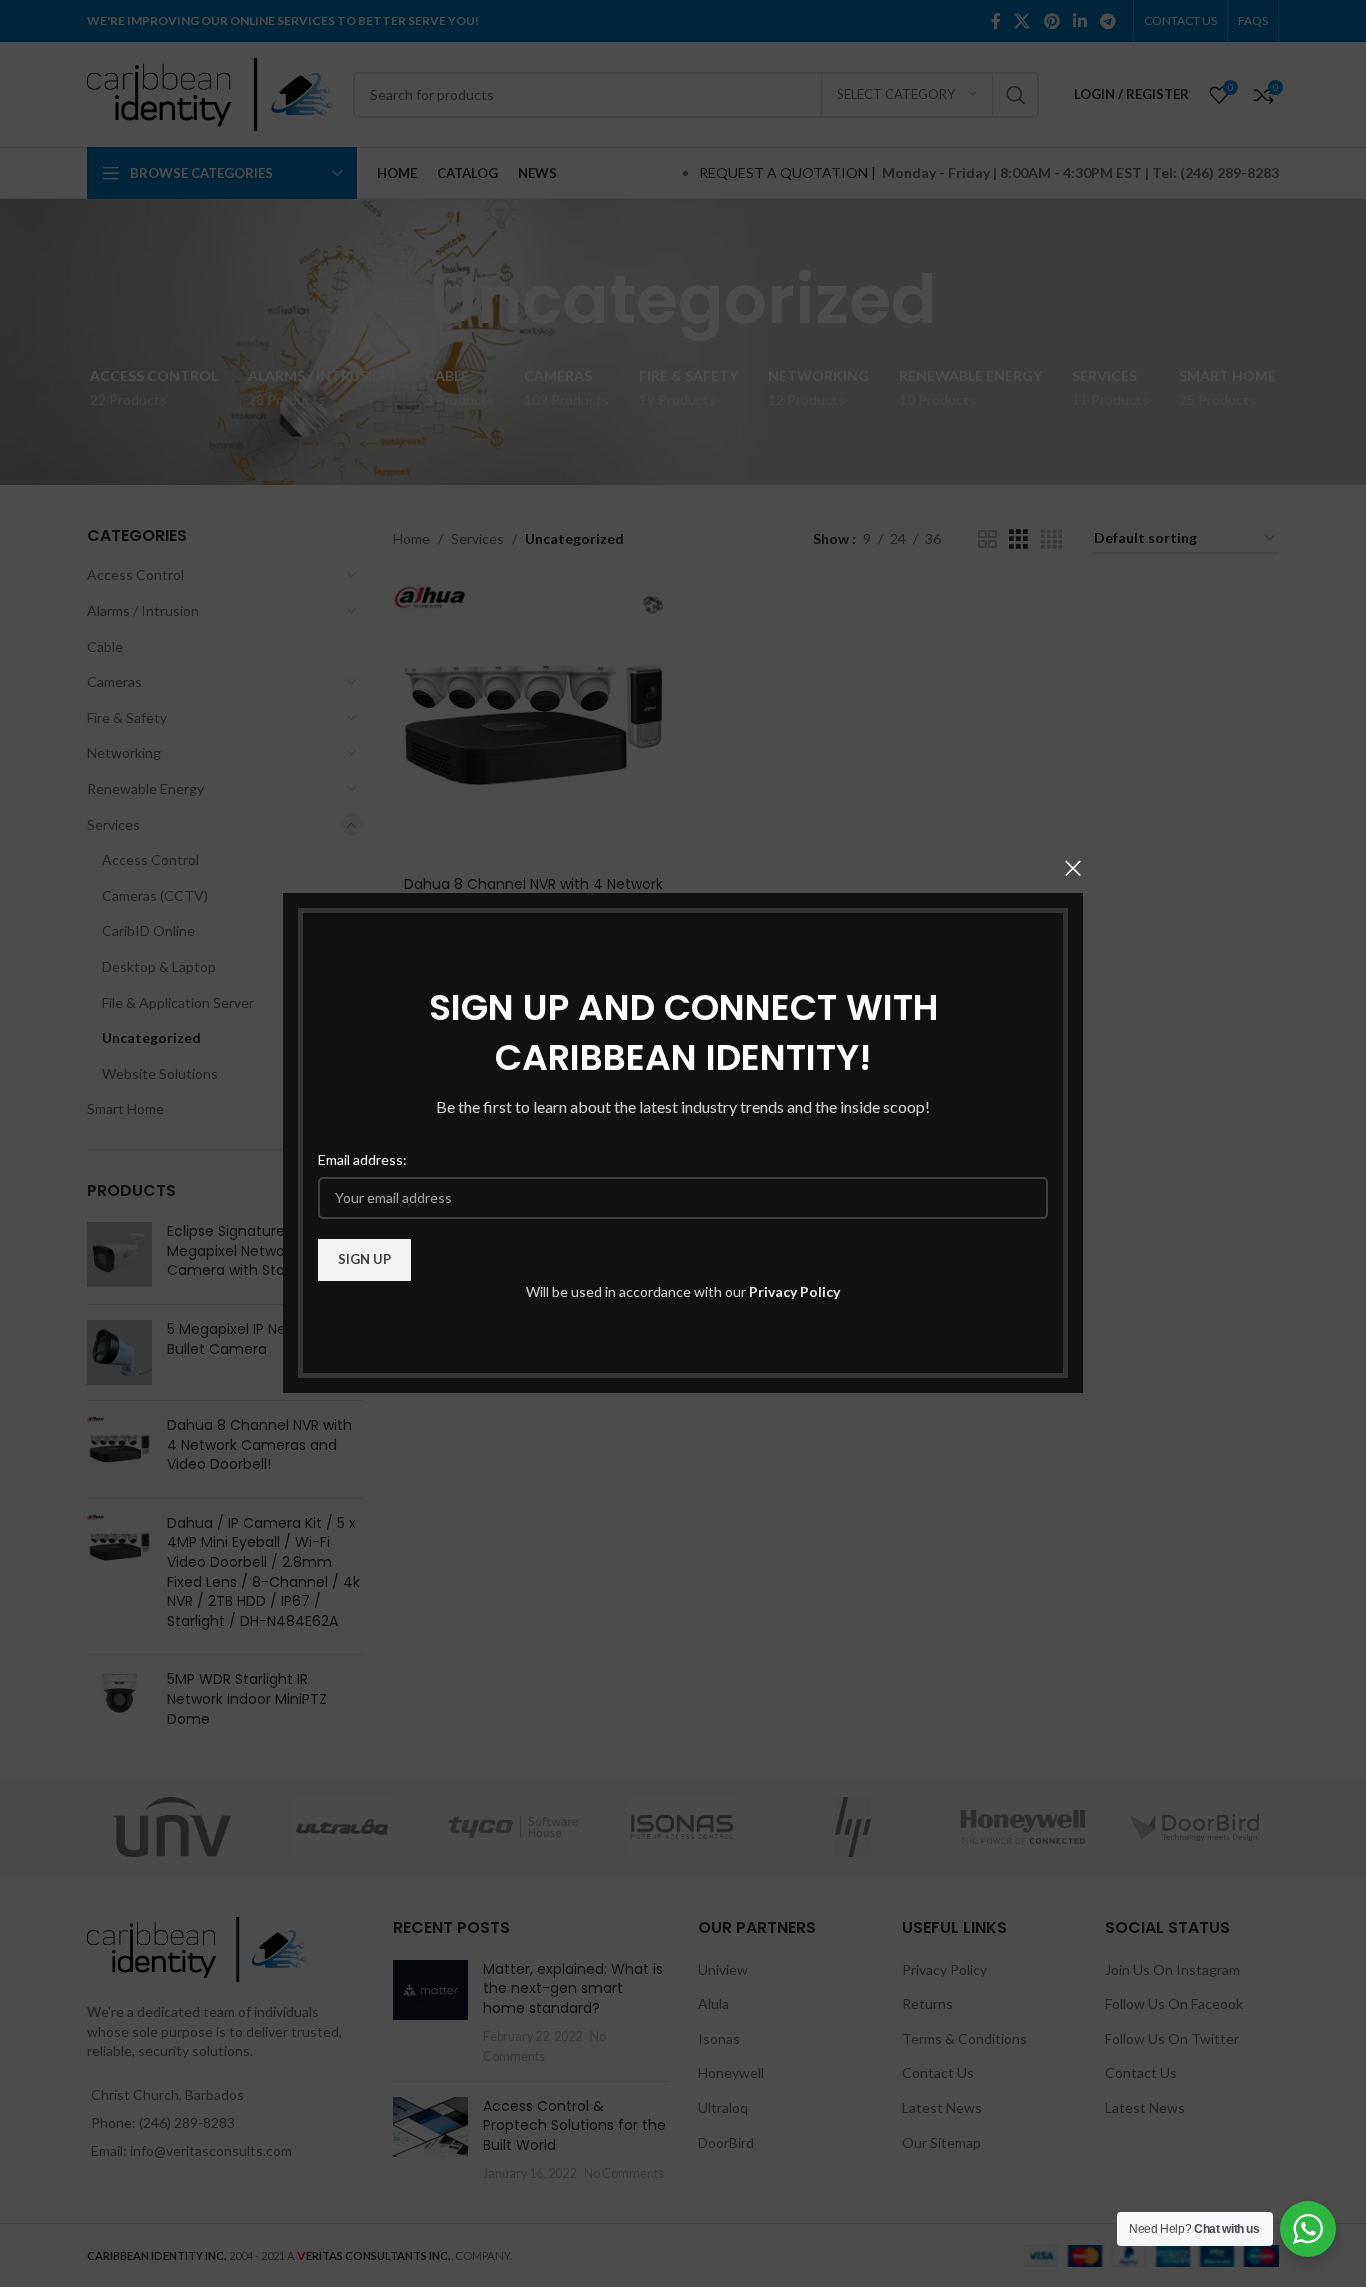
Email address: (362, 1160)
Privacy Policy (794, 1291)
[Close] (1073, 868)
